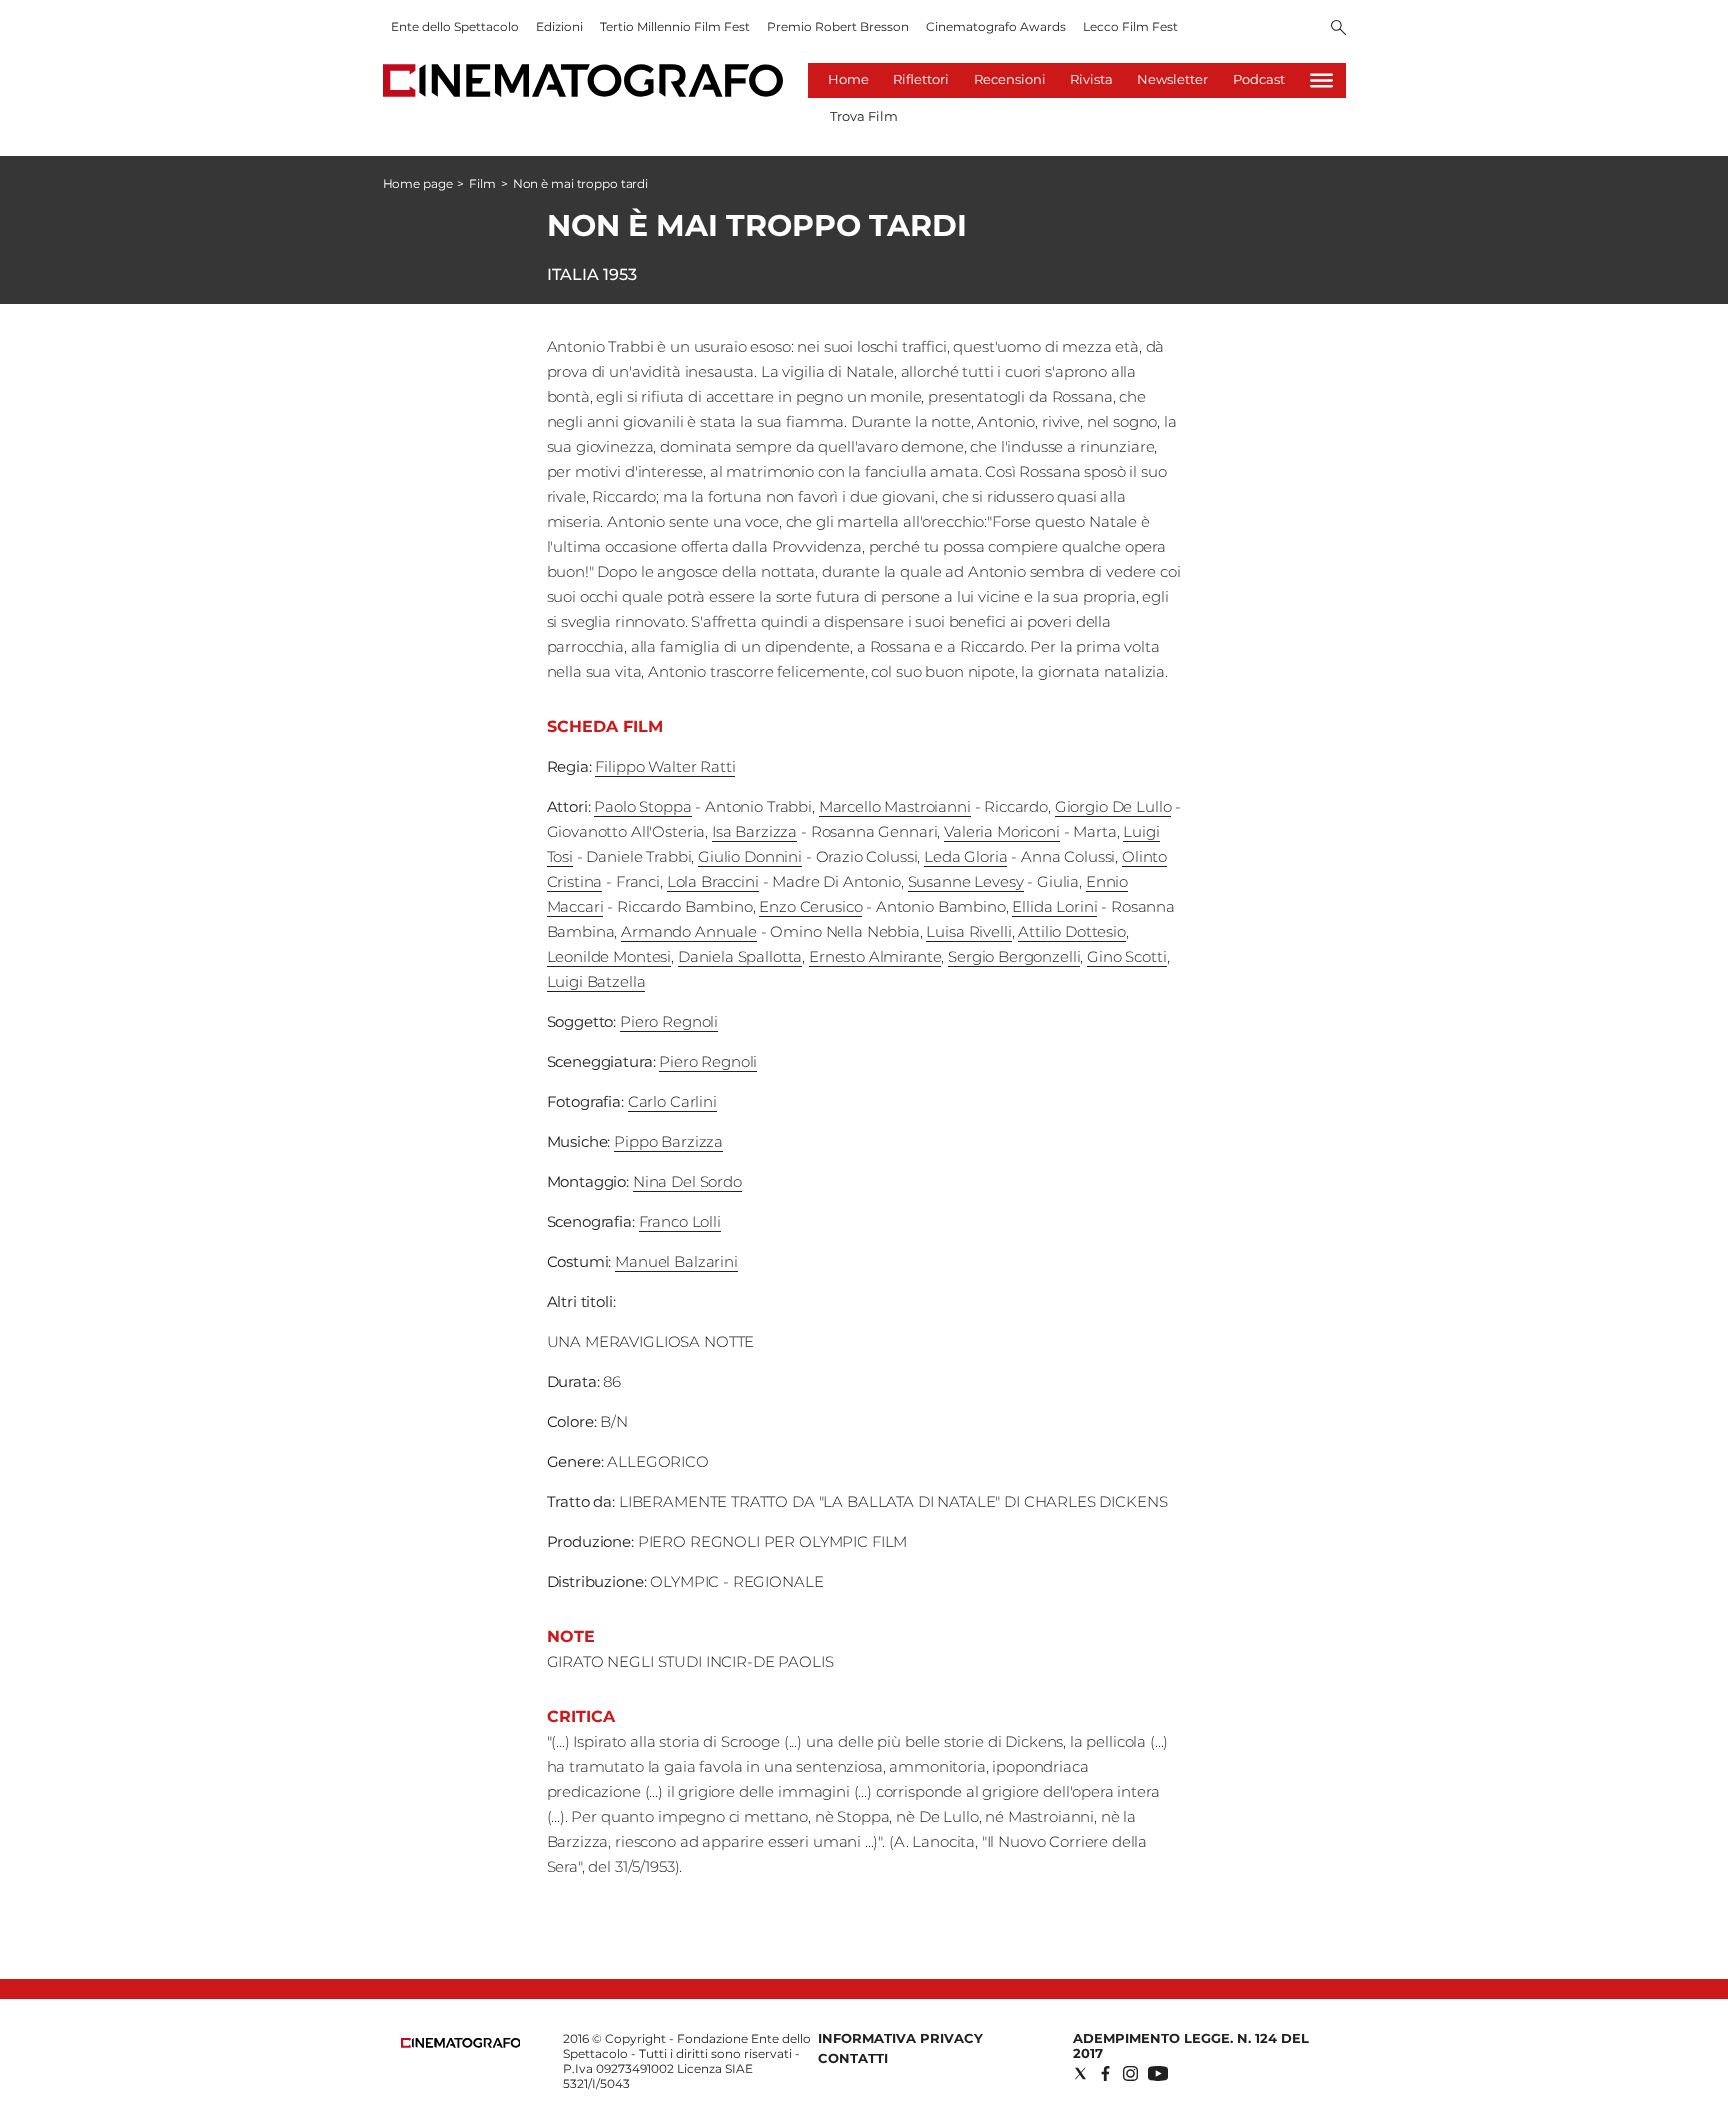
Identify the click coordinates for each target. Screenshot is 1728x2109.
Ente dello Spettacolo (455, 26)
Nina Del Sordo (687, 1181)
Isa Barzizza (754, 831)
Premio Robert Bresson (838, 26)
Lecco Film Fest (1130, 26)
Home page (418, 183)
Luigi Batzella (596, 981)
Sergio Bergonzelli (1014, 956)
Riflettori (921, 79)
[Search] (1338, 29)
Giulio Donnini (750, 856)
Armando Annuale (689, 931)
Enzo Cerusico (810, 906)
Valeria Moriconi (1002, 831)
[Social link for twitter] (1080, 2073)
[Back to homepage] (461, 2043)
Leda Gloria (965, 856)
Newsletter (1172, 79)
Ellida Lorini (1054, 906)
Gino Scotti (1126, 956)
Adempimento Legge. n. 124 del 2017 (1191, 2045)
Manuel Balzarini (676, 1261)
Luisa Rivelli (968, 931)
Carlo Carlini (672, 1101)
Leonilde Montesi (609, 956)
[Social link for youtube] (1158, 2073)
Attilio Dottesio (1072, 931)
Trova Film (864, 116)
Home (848, 79)
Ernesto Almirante (875, 956)
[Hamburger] (1321, 80)
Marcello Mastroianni (895, 806)
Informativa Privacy (900, 2038)
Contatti (853, 2058)
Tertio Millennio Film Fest (675, 26)
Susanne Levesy (966, 881)
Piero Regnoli (669, 1021)
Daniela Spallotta (740, 956)
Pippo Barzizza (668, 1141)
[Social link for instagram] (1130, 2073)
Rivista (1091, 79)
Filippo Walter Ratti (665, 766)
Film (482, 183)
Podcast (1259, 79)
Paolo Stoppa (642, 806)
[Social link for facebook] (1105, 2073)
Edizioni (559, 26)
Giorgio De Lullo (1113, 806)
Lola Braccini (713, 881)
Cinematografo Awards (996, 26)
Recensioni (1010, 79)
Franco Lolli (680, 1221)
